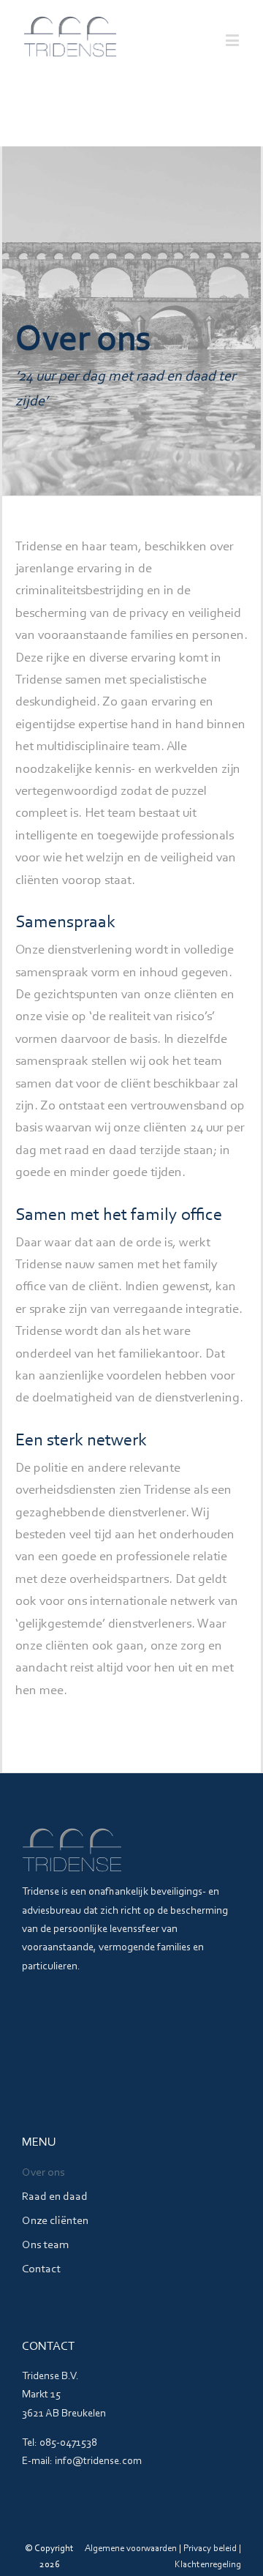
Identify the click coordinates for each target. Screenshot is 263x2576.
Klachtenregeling (208, 2565)
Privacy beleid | (212, 2549)
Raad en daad (55, 2197)
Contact (41, 2269)
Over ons (43, 2173)
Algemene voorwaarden (131, 2549)
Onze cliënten (55, 2221)
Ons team (45, 2245)
